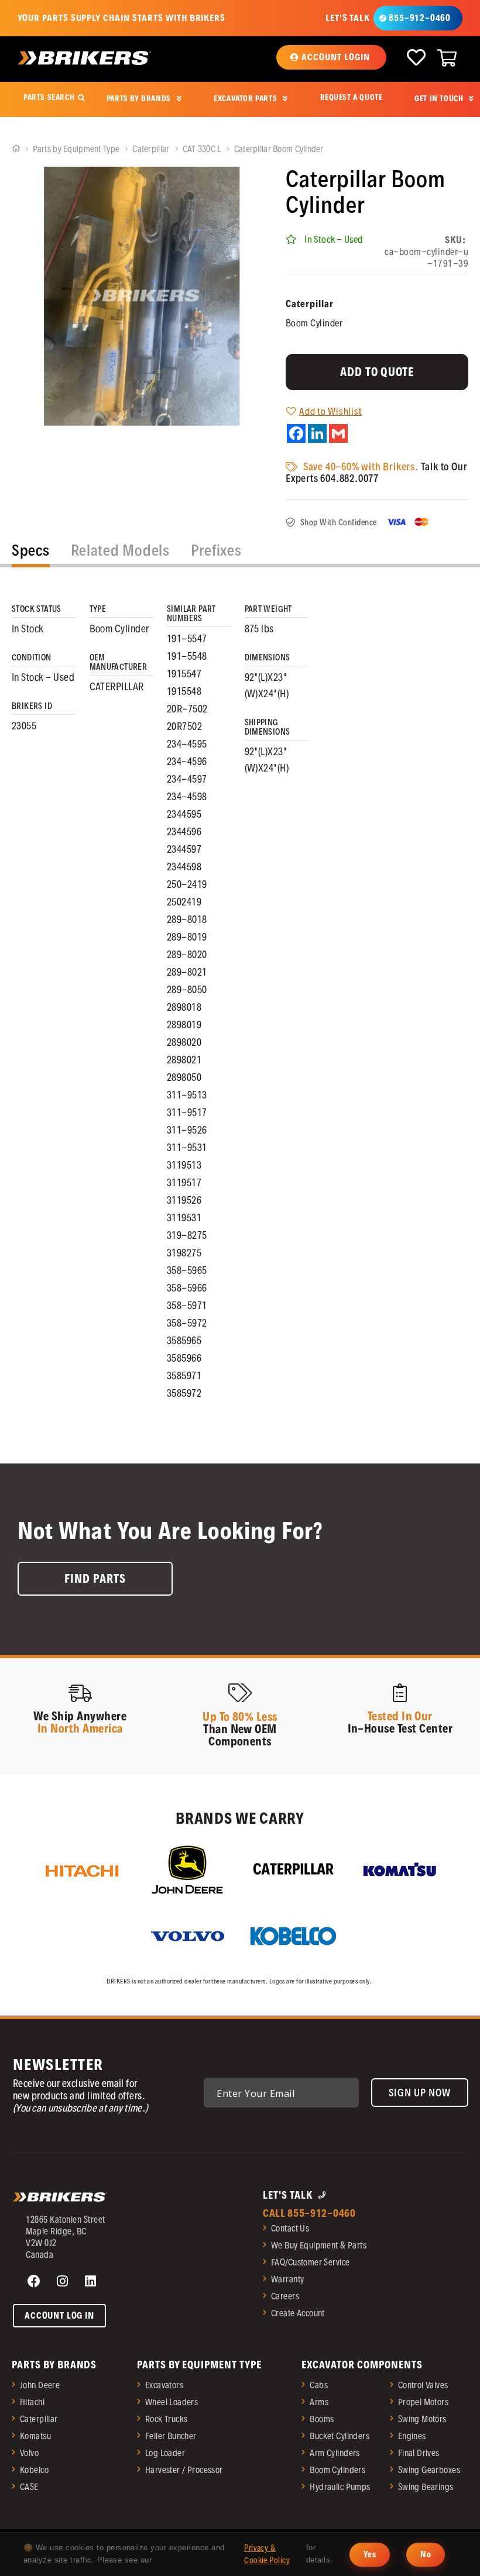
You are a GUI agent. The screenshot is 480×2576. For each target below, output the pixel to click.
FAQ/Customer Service (310, 2262)
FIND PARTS (95, 1579)
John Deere (40, 2385)
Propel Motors (423, 2402)
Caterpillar (152, 149)
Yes (370, 2554)
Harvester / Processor (184, 2470)
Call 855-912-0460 (309, 2213)
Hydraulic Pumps (340, 2487)
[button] (331, 57)
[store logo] (84, 58)
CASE (29, 2487)
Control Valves (423, 2385)
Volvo (29, 2453)
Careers (285, 2296)
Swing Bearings (426, 2487)
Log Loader (165, 2453)
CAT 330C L (203, 149)
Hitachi (32, 2402)
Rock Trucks (167, 2419)
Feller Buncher (171, 2436)
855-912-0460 (420, 18)
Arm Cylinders (335, 2453)
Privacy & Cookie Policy (267, 2554)
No (426, 2554)
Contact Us (290, 2228)
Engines (412, 2436)
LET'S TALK (347, 18)
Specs (31, 550)
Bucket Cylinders (340, 2436)
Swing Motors (422, 2419)
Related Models (120, 550)
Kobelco (34, 2470)
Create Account (298, 2313)
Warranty (287, 2279)
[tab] (31, 553)
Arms (319, 2402)
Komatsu (35, 2436)
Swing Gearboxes (429, 2470)
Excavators (164, 2385)
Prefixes (216, 550)
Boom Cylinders (337, 2470)
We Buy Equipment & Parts (319, 2245)
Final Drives (419, 2453)
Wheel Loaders (172, 2402)
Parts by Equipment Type (77, 149)
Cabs (319, 2385)
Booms (322, 2419)
